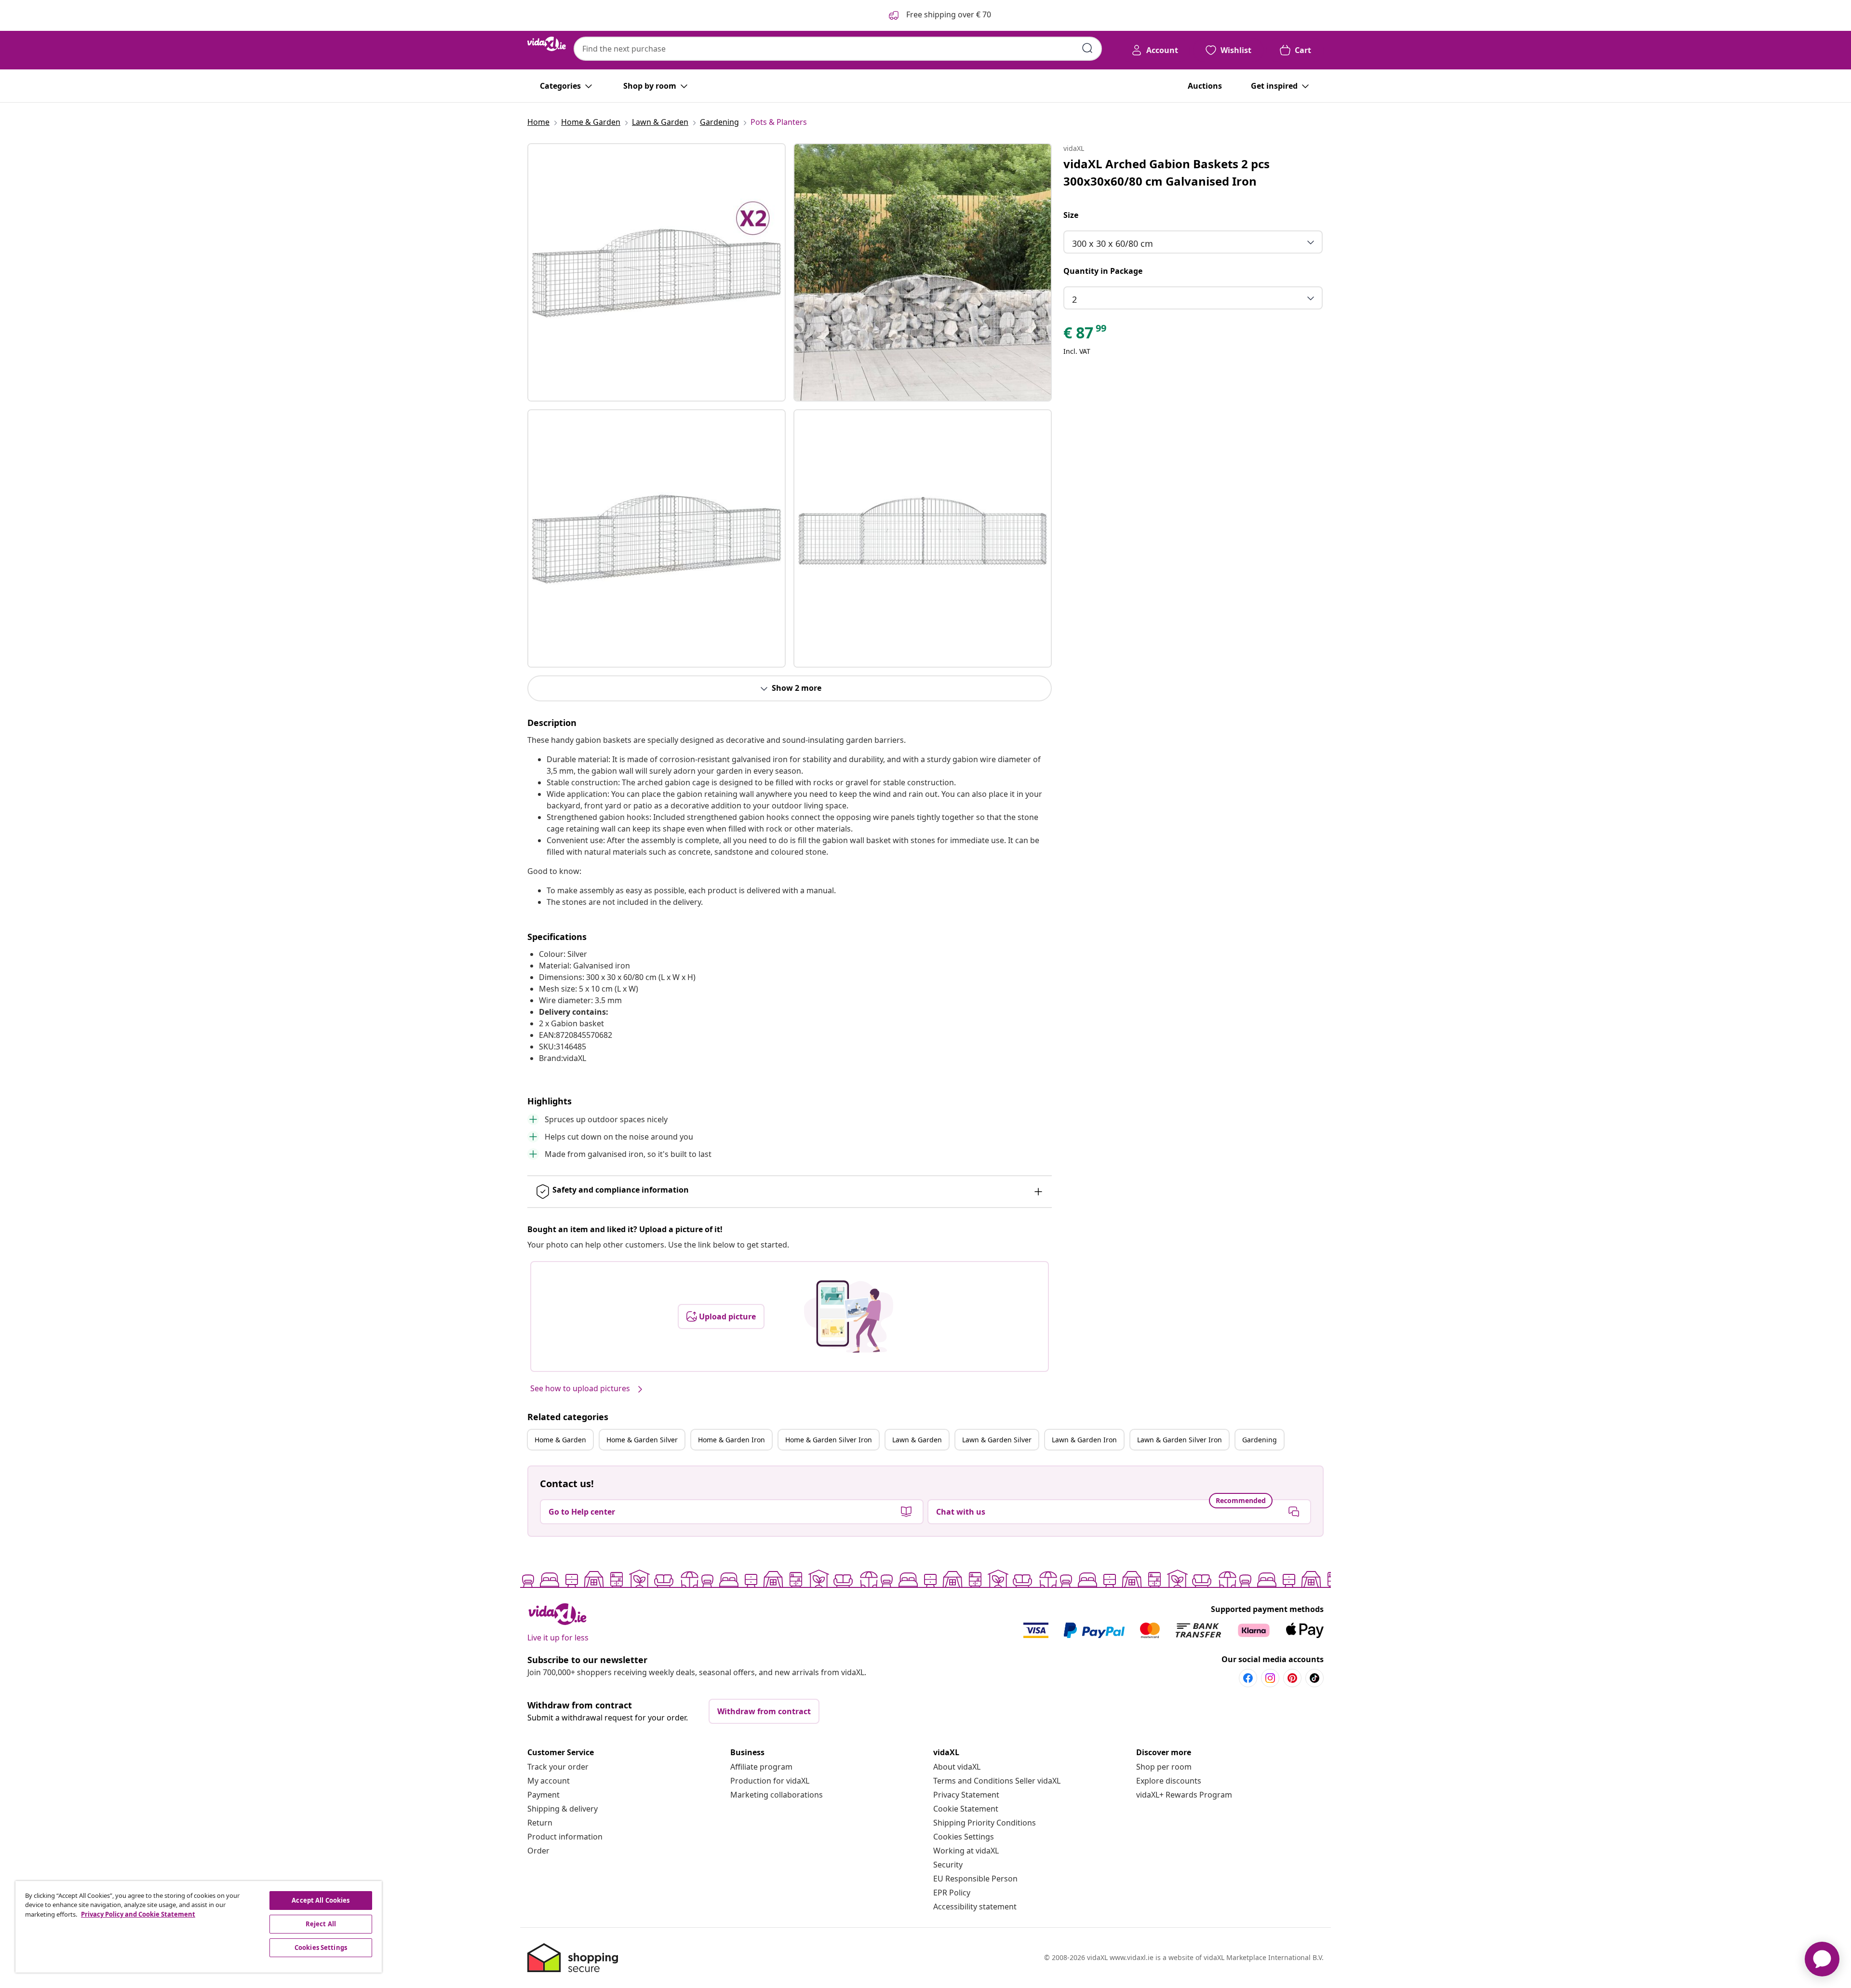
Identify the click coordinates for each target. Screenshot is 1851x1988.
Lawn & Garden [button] (917, 1440)
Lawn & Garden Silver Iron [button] (1180, 1440)
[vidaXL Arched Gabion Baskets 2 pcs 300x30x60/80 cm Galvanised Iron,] (657, 272)
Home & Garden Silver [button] (642, 1440)
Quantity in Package (1103, 271)
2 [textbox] (1074, 299)
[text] (1086, 335)
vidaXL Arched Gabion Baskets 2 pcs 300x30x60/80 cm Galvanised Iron (1167, 172)
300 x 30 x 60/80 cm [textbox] (1113, 243)
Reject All (321, 1924)
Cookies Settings (964, 1837)
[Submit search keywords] (1087, 48)
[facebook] (1248, 1678)
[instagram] (1270, 1678)
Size (1071, 215)
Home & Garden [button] (560, 1440)
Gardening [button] (1260, 1440)
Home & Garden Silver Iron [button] (829, 1440)
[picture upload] (849, 1316)
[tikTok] (1314, 1678)
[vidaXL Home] (547, 44)
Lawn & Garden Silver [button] (997, 1440)
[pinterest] (1292, 1678)
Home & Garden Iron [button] (731, 1440)
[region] (199, 1927)
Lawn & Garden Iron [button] (1084, 1440)
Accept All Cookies (321, 1900)
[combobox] (838, 49)
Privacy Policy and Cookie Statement (138, 1914)
